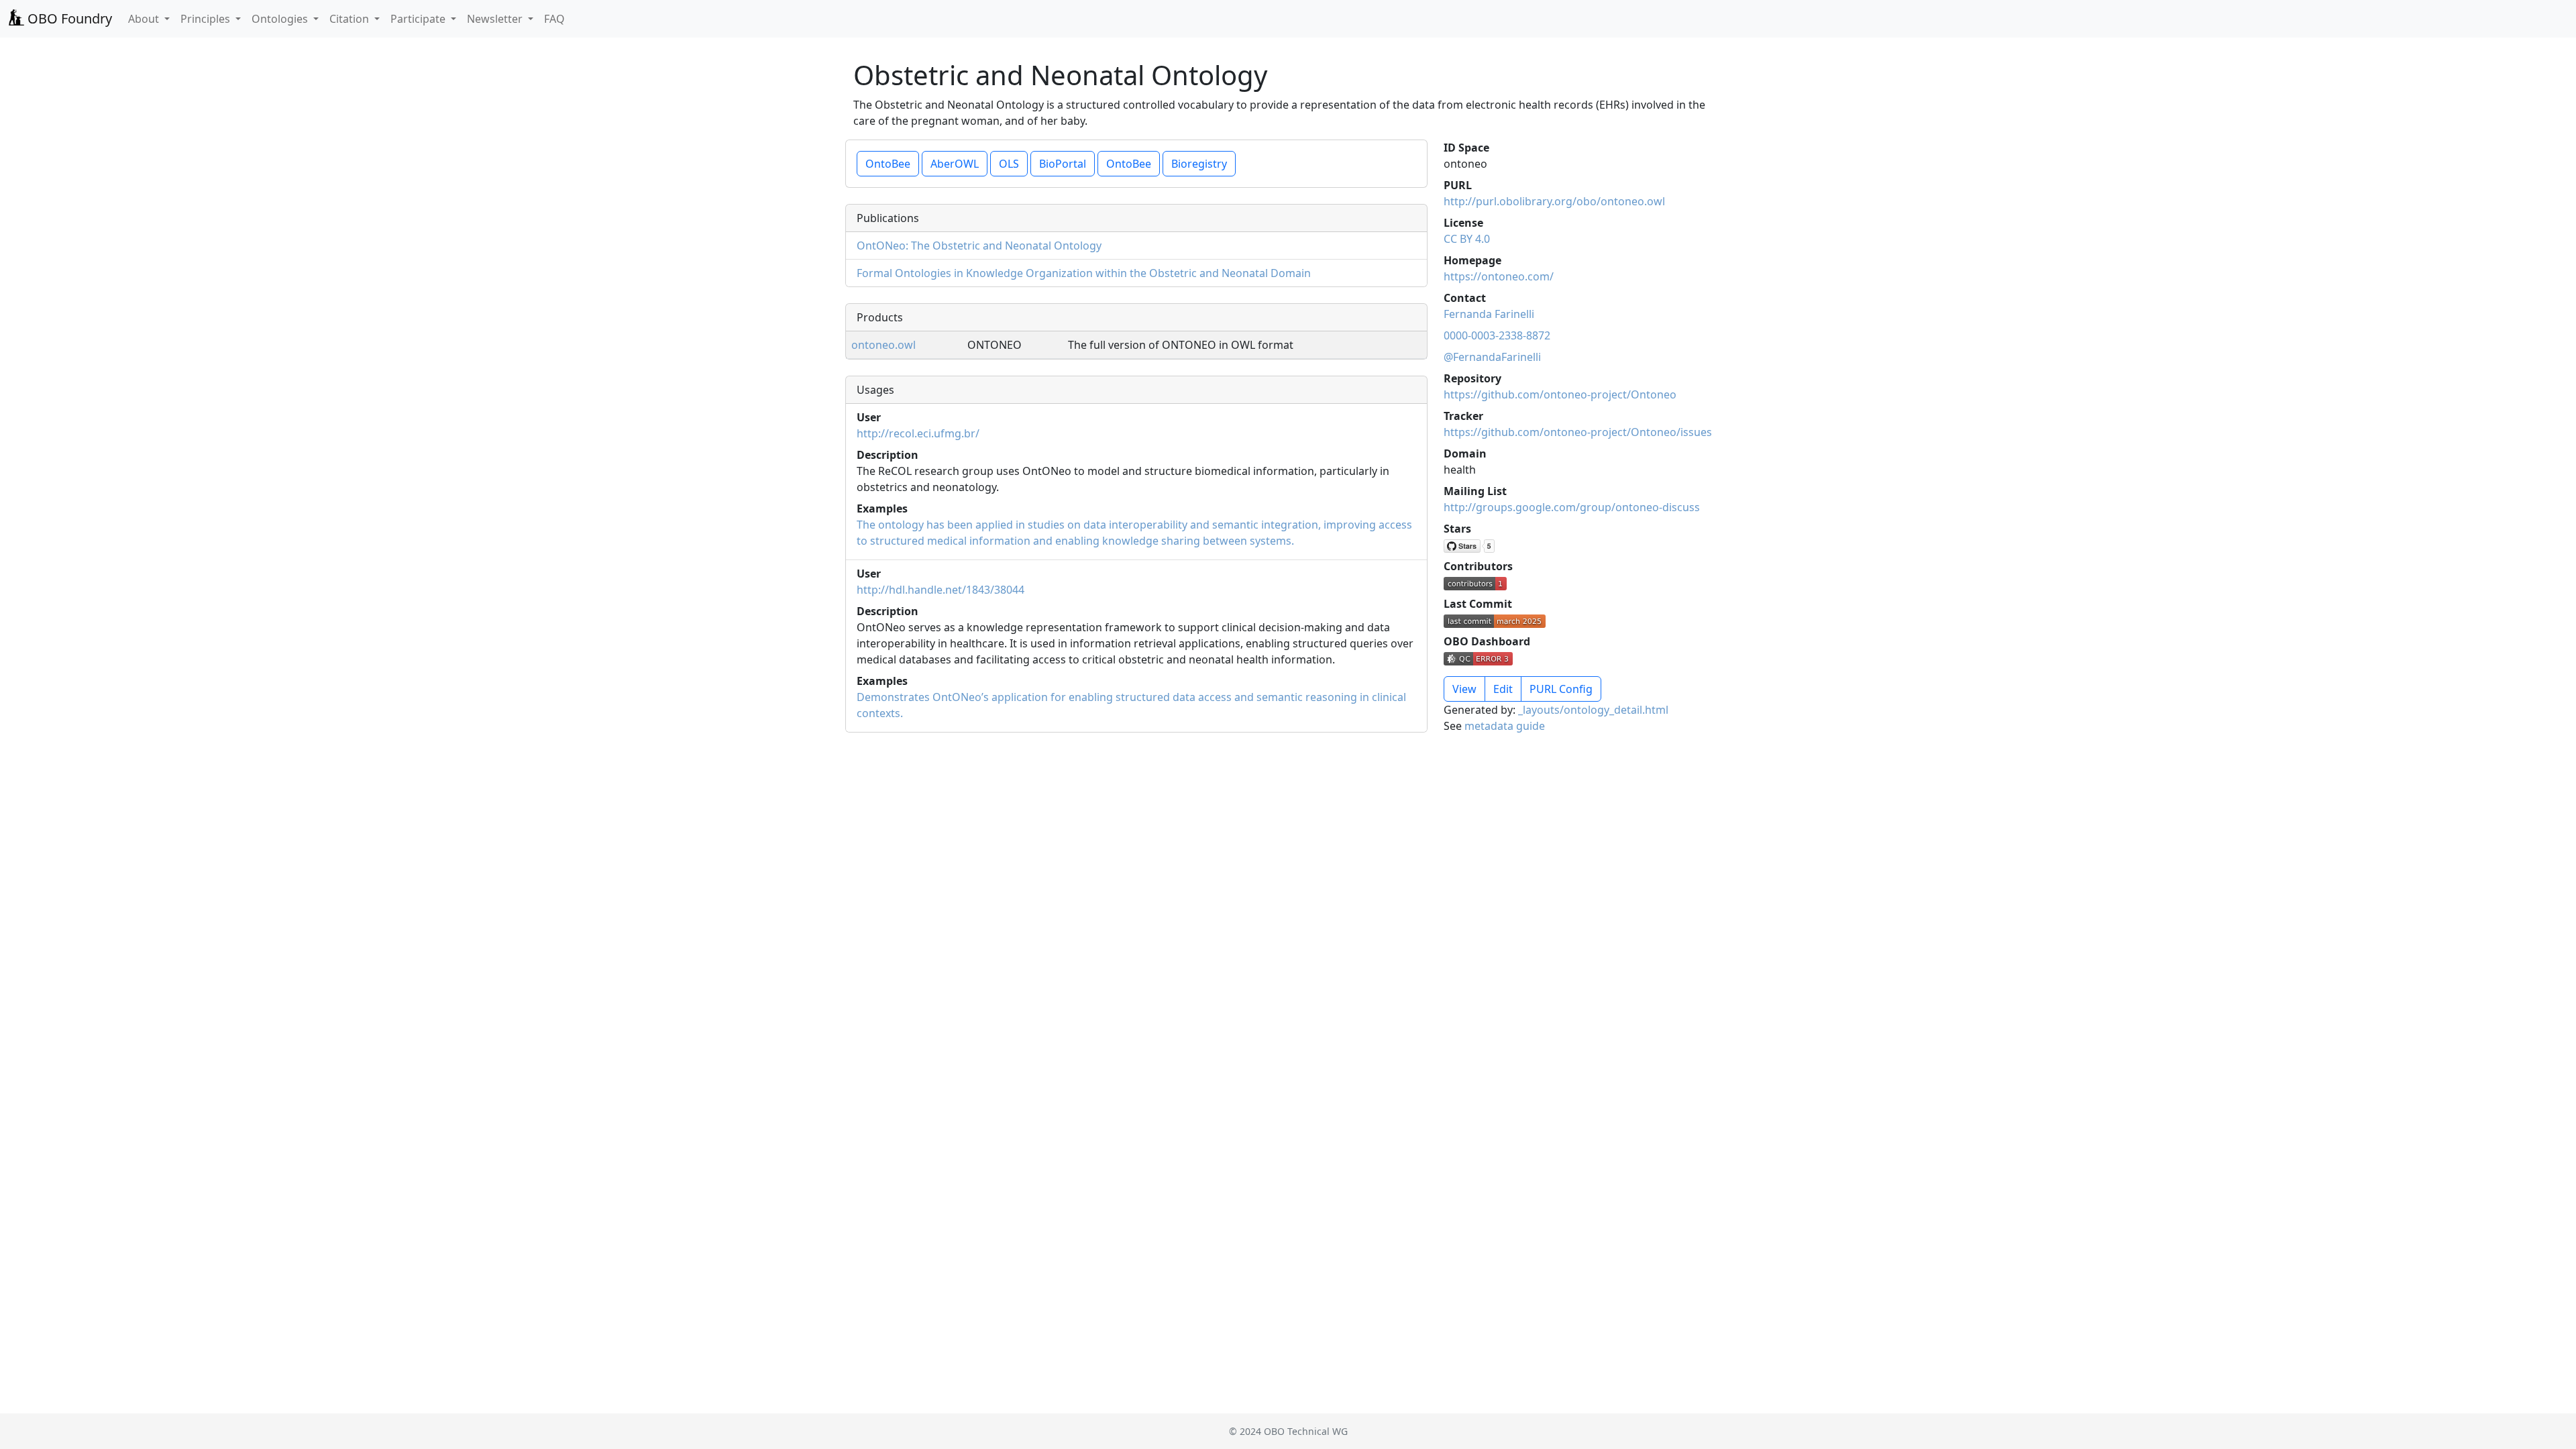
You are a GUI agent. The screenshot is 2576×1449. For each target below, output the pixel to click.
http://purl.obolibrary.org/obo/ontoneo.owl (1554, 201)
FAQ (554, 19)
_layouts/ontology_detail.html (1593, 710)
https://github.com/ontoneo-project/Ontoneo (1560, 394)
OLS (1009, 164)
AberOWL (955, 164)
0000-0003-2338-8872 (1497, 335)
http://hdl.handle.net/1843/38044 (941, 590)
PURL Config (1561, 689)
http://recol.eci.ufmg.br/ (918, 433)
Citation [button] (351, 19)
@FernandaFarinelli (1492, 357)
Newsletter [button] (496, 19)
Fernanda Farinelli (1489, 314)
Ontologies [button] (281, 19)
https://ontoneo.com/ (1499, 276)
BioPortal (1063, 164)
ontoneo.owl (883, 345)
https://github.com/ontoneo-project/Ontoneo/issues (1578, 432)
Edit (1503, 689)
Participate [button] (419, 19)
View (1464, 689)
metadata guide (1505, 726)
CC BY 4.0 (1467, 239)
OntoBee (888, 164)
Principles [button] (207, 19)
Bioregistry (1199, 164)
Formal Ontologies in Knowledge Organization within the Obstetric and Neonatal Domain (1084, 273)
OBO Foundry (68, 18)
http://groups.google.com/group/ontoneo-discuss (1572, 507)
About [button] (145, 19)
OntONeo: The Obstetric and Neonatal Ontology (979, 246)
